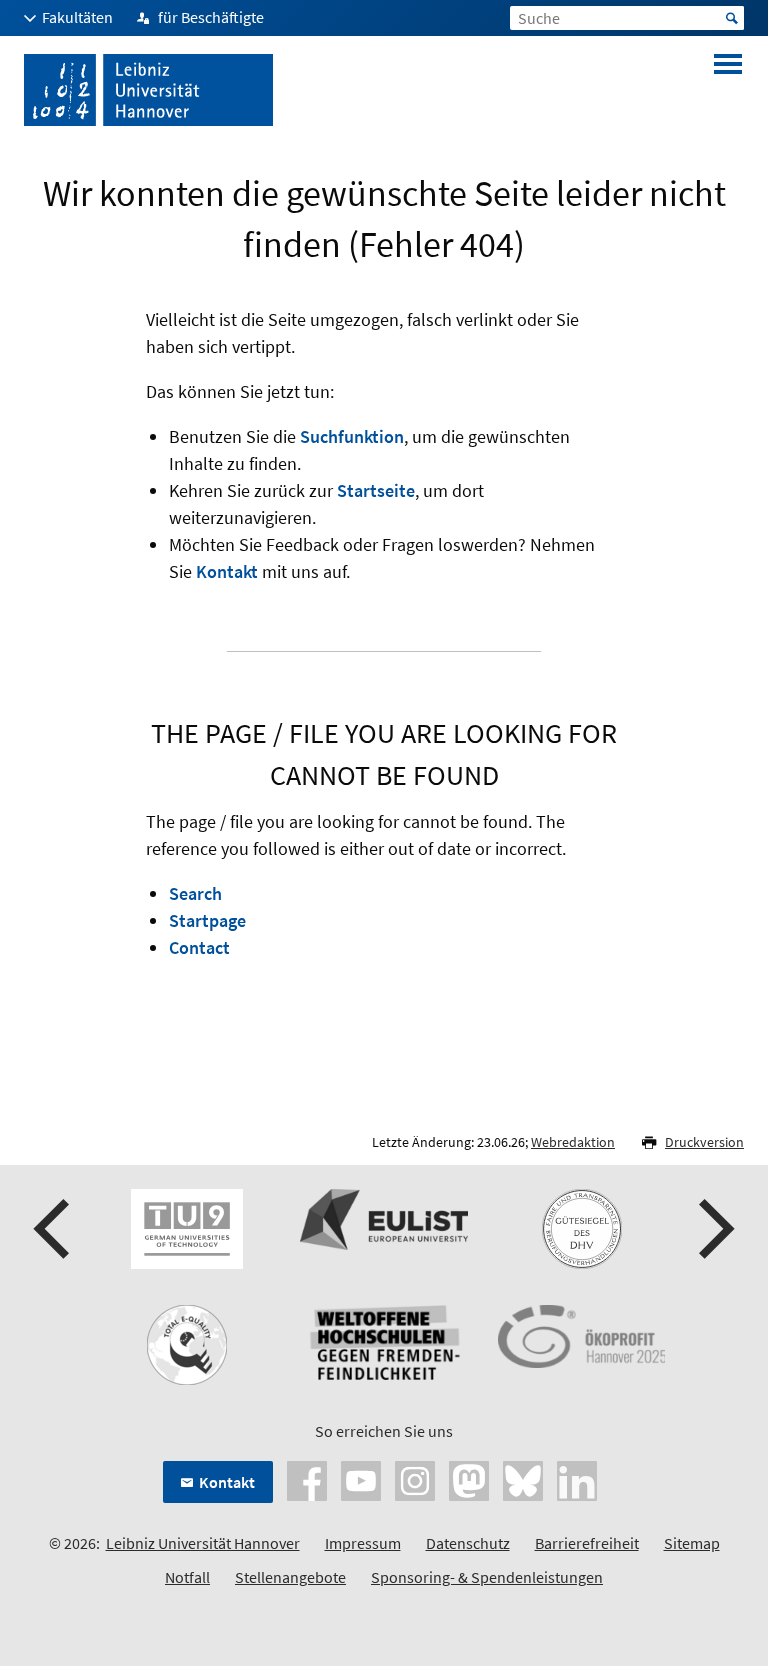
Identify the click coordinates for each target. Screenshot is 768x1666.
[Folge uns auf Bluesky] (523, 1479)
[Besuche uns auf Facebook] (307, 1479)
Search (195, 893)
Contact (199, 947)
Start (732, 18)
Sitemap (692, 1543)
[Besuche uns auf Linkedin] (577, 1479)
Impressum (363, 1543)
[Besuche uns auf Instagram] (415, 1479)
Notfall (187, 1577)
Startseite (376, 490)
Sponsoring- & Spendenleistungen (487, 1577)
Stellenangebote (290, 1577)
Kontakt (227, 571)
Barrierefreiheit (587, 1543)
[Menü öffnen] (728, 90)
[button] (54, 1229)
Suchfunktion (352, 436)
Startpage (207, 920)
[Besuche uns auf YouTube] (361, 1479)
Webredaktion (573, 1142)
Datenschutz (468, 1543)
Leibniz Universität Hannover (203, 1543)
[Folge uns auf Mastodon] (469, 1479)
